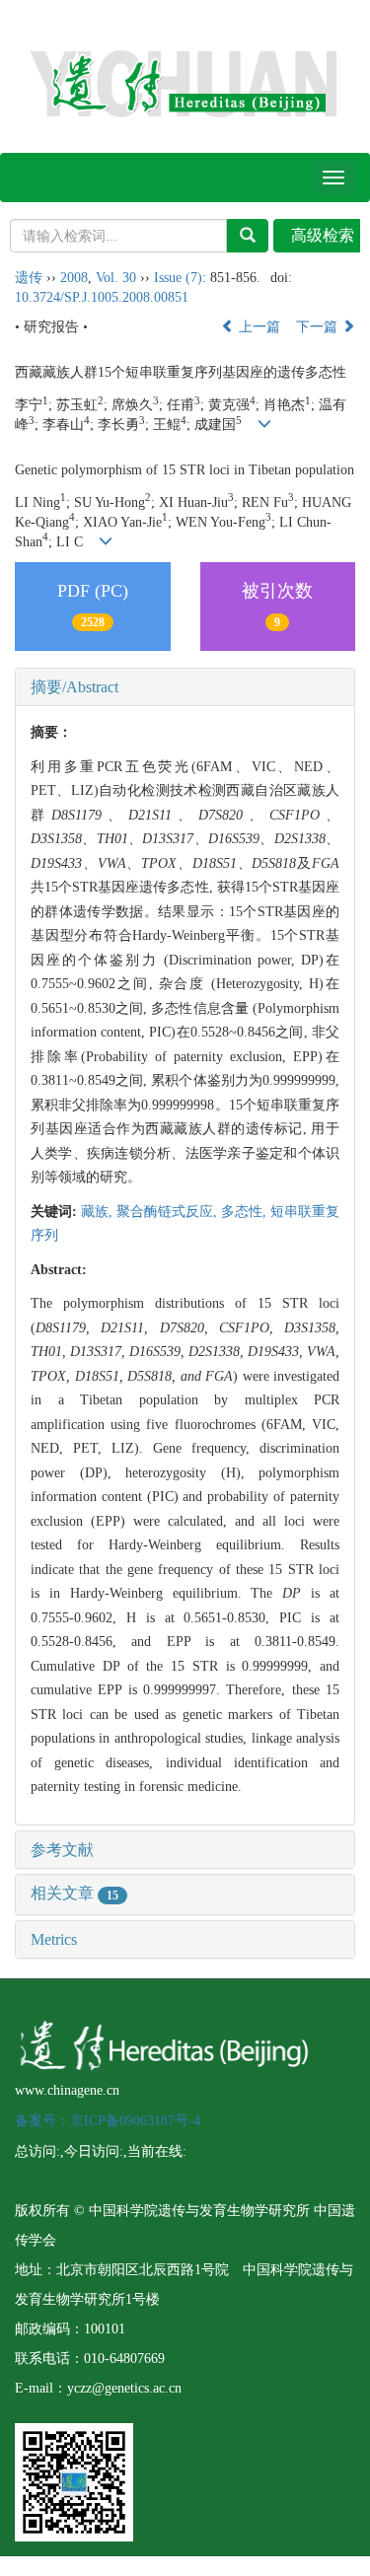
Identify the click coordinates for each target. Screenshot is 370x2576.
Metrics (54, 1939)
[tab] (185, 687)
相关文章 (74, 1893)
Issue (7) (178, 278)
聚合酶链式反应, (169, 1212)
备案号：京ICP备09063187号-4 (108, 2121)
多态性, (246, 1212)
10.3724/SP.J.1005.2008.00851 (102, 297)
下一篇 (319, 327)
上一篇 (258, 327)
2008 (74, 278)
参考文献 (62, 1850)
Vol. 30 (116, 278)
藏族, (99, 1212)
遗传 (29, 278)
